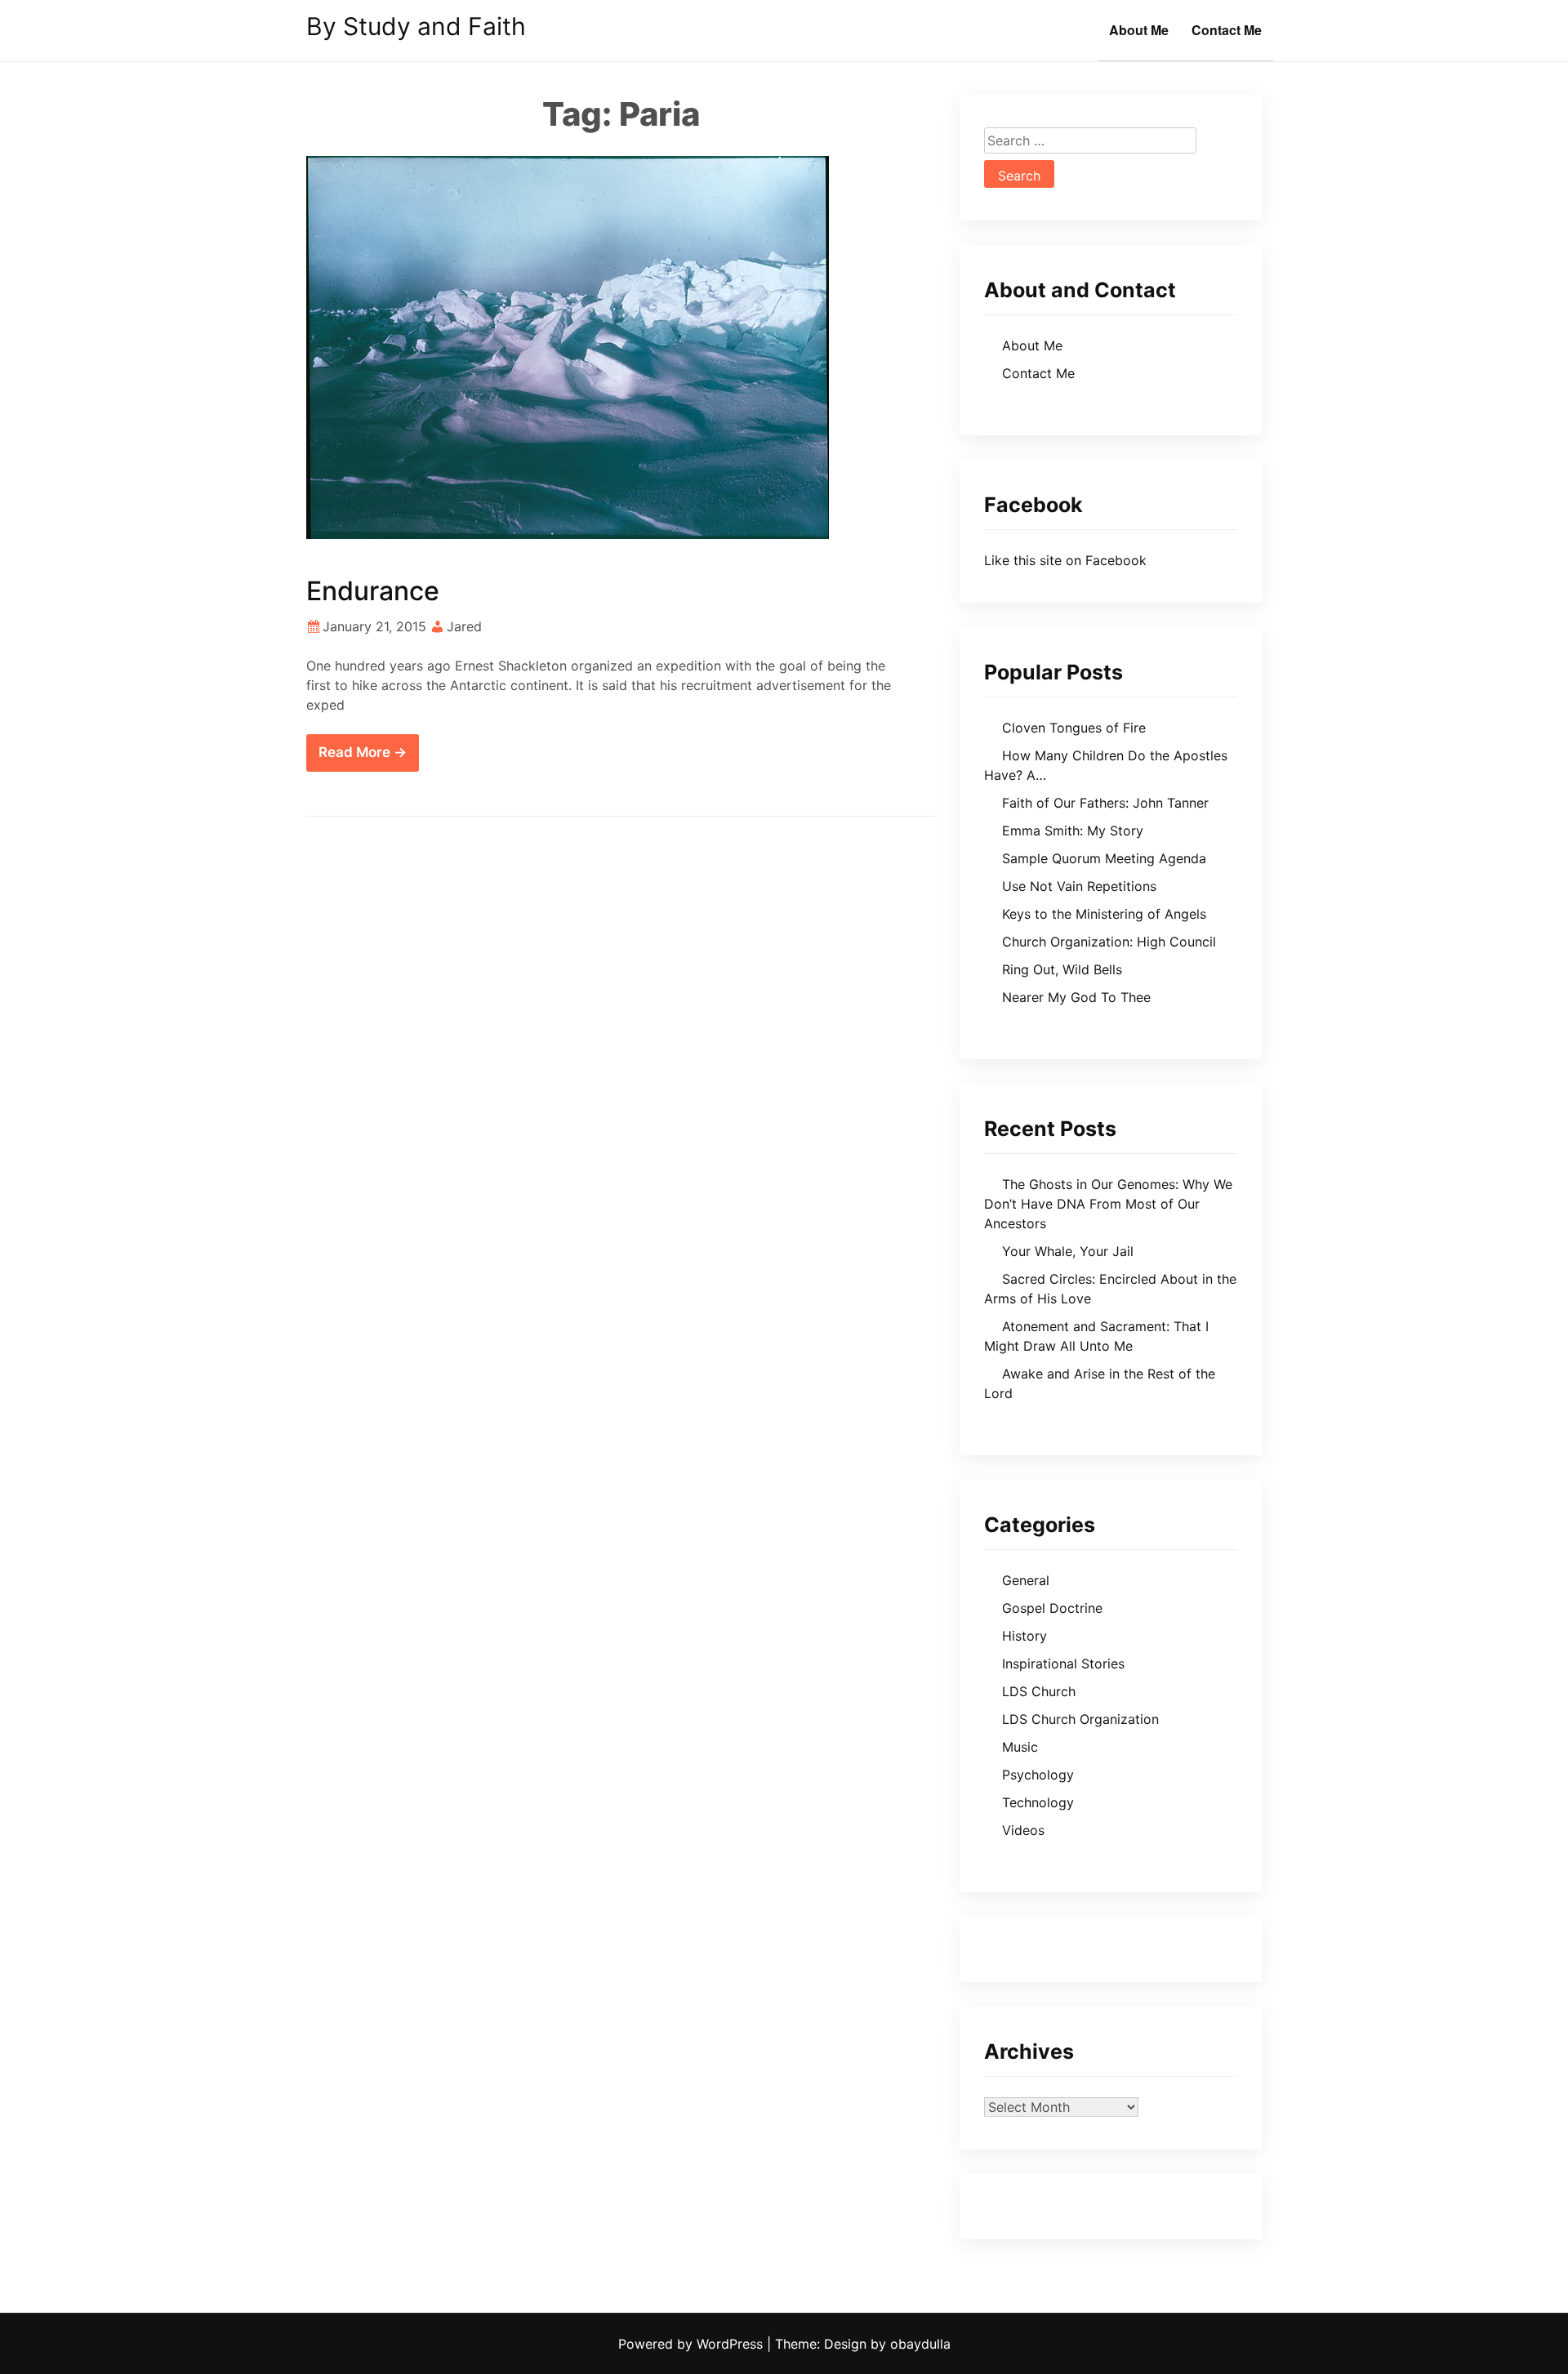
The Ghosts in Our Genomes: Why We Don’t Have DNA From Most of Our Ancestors (1108, 1204)
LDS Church (1039, 1691)
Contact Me (1227, 30)
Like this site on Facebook (1065, 560)
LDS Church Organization (1080, 1719)
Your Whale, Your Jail (1068, 1251)
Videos (1023, 1830)
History (1025, 1636)
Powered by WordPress (693, 2344)
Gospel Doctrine (1052, 1608)
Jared (464, 626)
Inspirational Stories (1063, 1664)
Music (1020, 1747)
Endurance (373, 591)
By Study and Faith (416, 26)
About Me (1139, 30)
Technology (1038, 1802)
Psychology (1038, 1775)
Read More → (363, 752)
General (1026, 1580)
